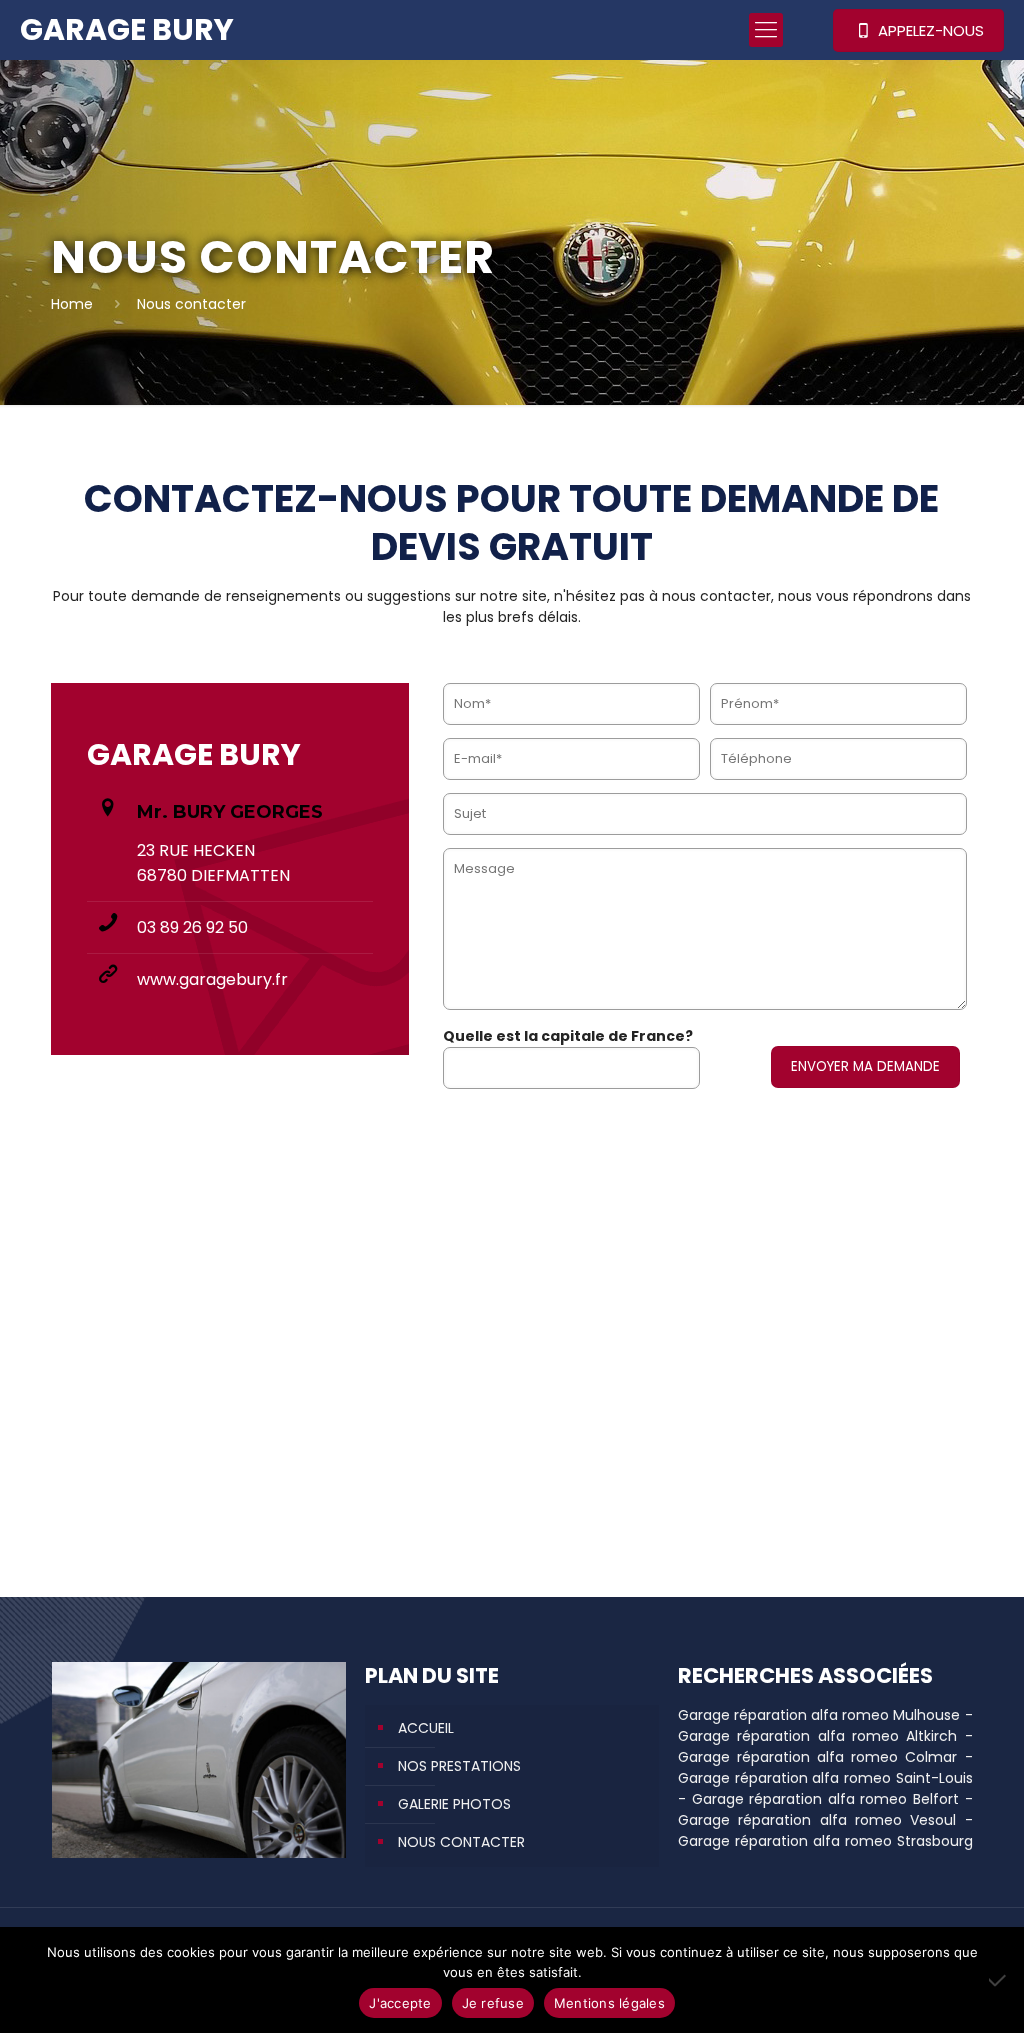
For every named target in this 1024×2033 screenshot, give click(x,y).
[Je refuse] (999, 1980)
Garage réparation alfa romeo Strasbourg (825, 1841)
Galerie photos (454, 1804)
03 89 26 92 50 (192, 927)
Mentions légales (609, 2003)
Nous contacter (461, 1842)
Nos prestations (459, 1766)
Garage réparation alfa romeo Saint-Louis (825, 1778)
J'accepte (400, 2003)
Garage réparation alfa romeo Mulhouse (819, 1715)
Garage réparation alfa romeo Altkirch (817, 1736)
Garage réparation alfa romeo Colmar (817, 1757)
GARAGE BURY (127, 29)
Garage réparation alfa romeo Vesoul (817, 1820)
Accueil (426, 1728)
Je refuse (493, 2003)
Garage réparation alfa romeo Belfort (825, 1799)
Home (72, 304)
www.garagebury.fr (212, 979)
